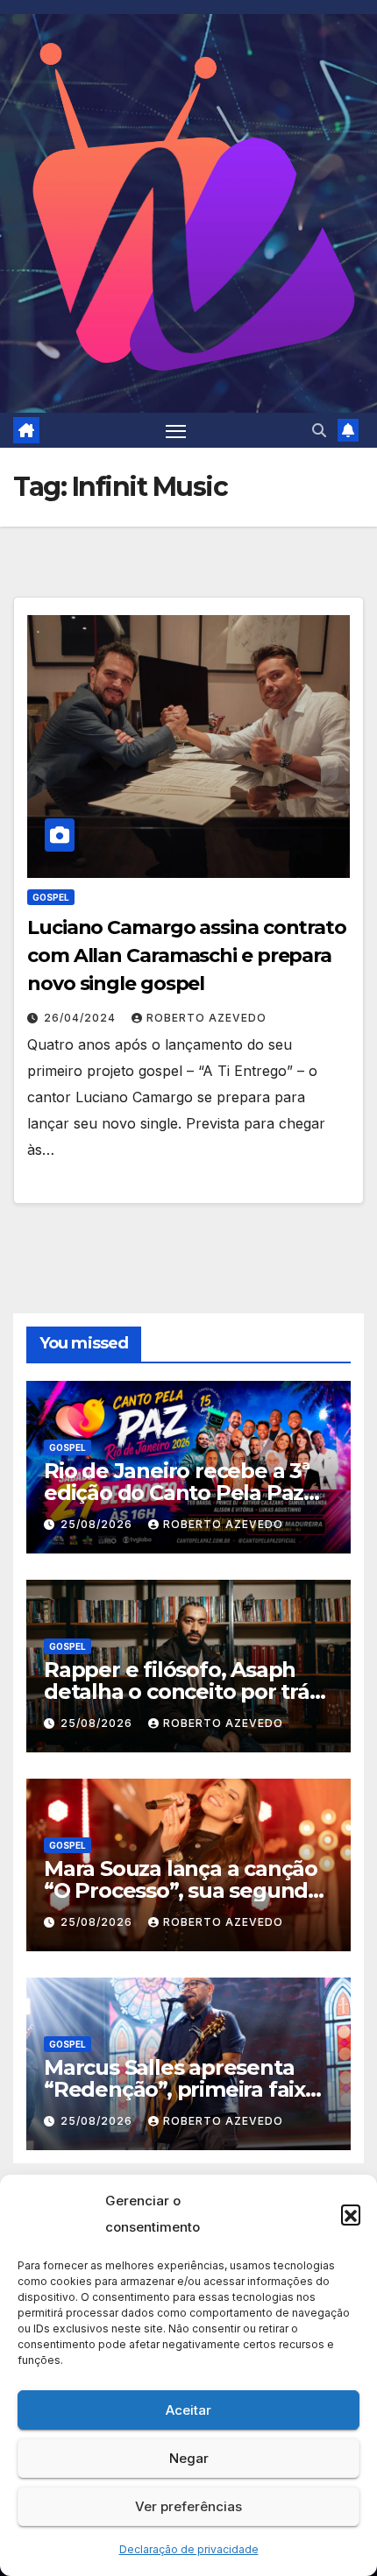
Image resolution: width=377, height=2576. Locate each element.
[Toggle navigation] (176, 430)
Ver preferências (188, 2506)
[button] (351, 2214)
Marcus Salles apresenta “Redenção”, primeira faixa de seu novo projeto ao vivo (185, 2089)
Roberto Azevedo (206, 1018)
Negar (189, 2458)
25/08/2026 (98, 1524)
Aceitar (188, 2410)
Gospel (51, 897)
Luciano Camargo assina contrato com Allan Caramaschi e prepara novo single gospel (187, 955)
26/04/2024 (82, 1018)
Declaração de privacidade (189, 2549)
